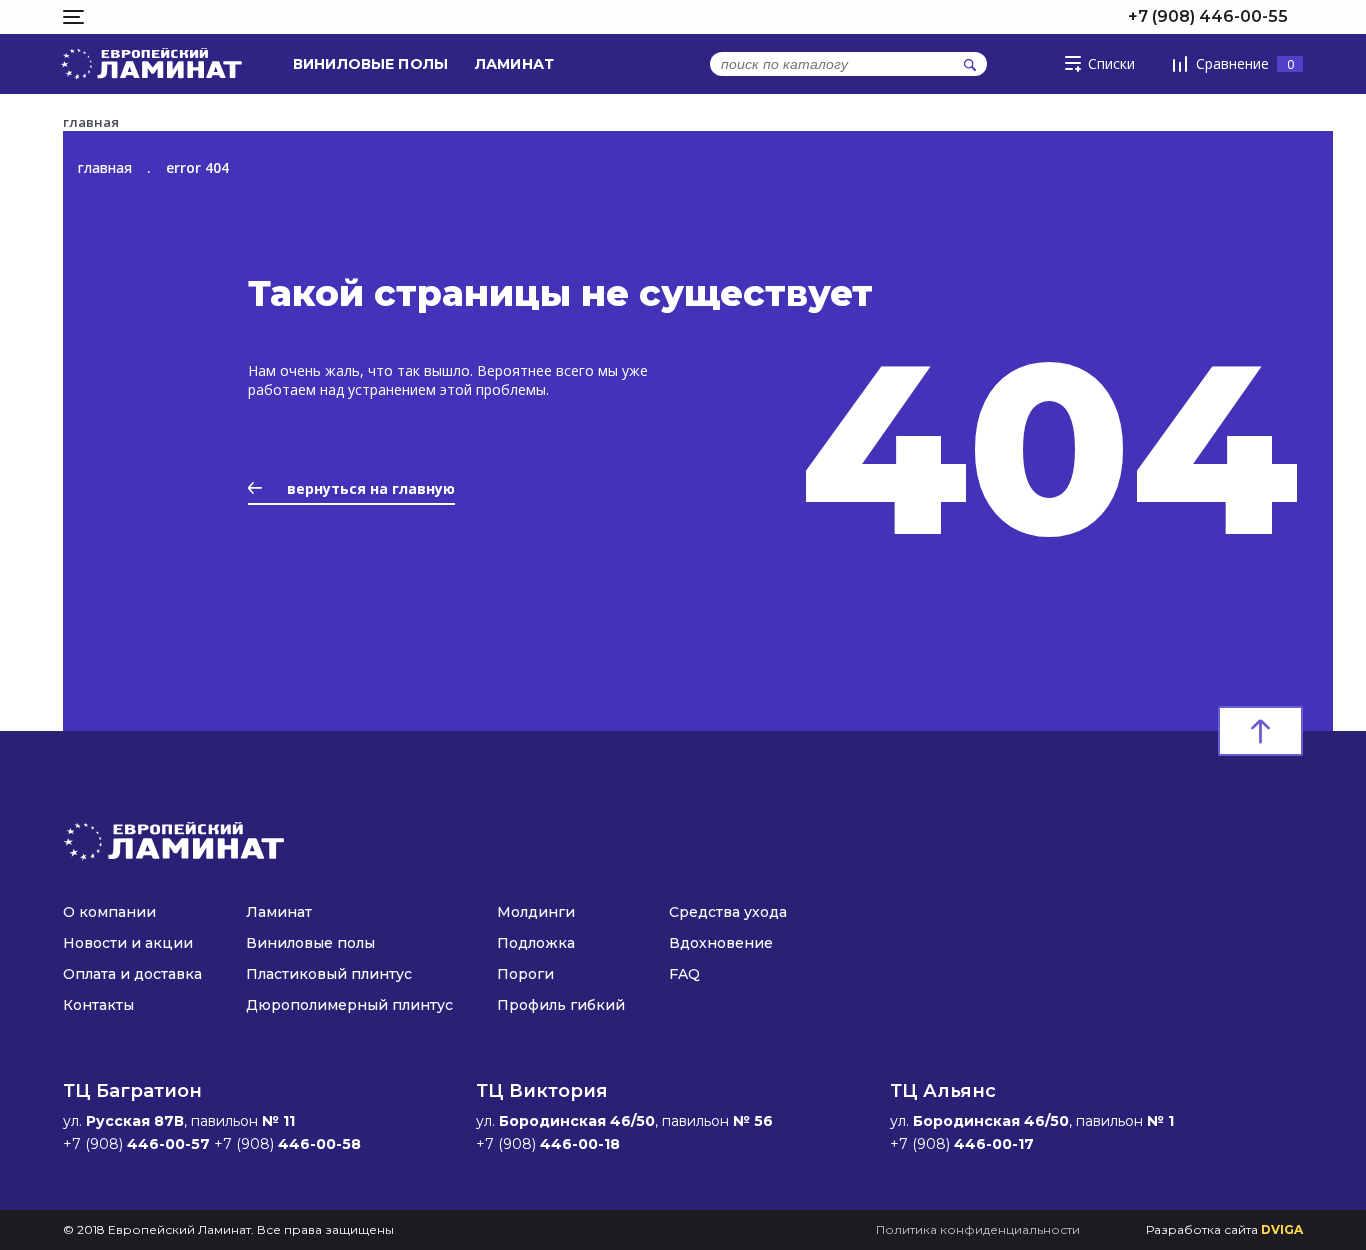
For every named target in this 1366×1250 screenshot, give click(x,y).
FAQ (684, 974)
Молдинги (536, 912)
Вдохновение (721, 943)
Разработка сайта (1224, 1229)
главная (105, 167)
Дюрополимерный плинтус (349, 1005)
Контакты (98, 1005)
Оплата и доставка (132, 974)
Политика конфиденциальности (978, 1229)
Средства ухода (728, 912)
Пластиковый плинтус (329, 974)
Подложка (536, 943)
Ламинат (514, 64)
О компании (109, 912)
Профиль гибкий (561, 1005)
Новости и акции (128, 943)
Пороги (525, 974)
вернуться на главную (371, 488)
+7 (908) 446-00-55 (1208, 16)
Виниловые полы (370, 64)
